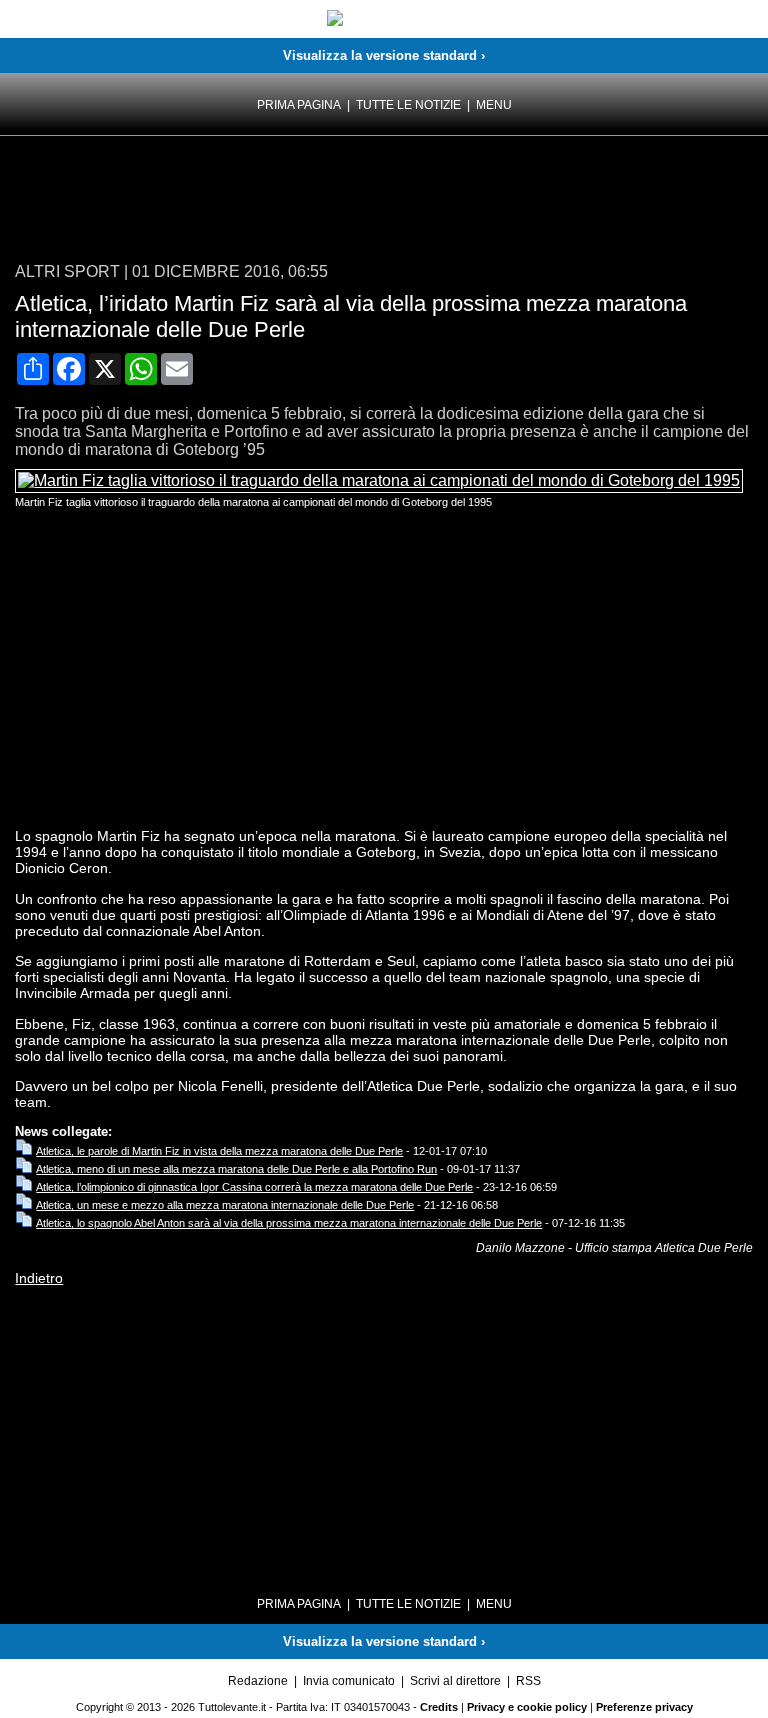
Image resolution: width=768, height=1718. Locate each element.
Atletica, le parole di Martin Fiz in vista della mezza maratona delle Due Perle (219, 1151)
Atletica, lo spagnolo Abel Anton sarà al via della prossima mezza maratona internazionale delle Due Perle (289, 1223)
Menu (494, 105)
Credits (439, 1707)
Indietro (39, 1278)
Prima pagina (299, 105)
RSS (528, 1681)
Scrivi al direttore (455, 1681)
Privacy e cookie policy (527, 1707)
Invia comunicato (349, 1681)
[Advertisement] (175, 201)
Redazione (258, 1681)
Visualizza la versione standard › (384, 55)
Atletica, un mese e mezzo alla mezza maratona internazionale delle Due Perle (225, 1205)
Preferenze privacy (644, 1707)
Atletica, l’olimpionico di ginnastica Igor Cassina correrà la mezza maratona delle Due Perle (254, 1187)
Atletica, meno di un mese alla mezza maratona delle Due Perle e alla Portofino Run (236, 1169)
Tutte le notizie (408, 105)
